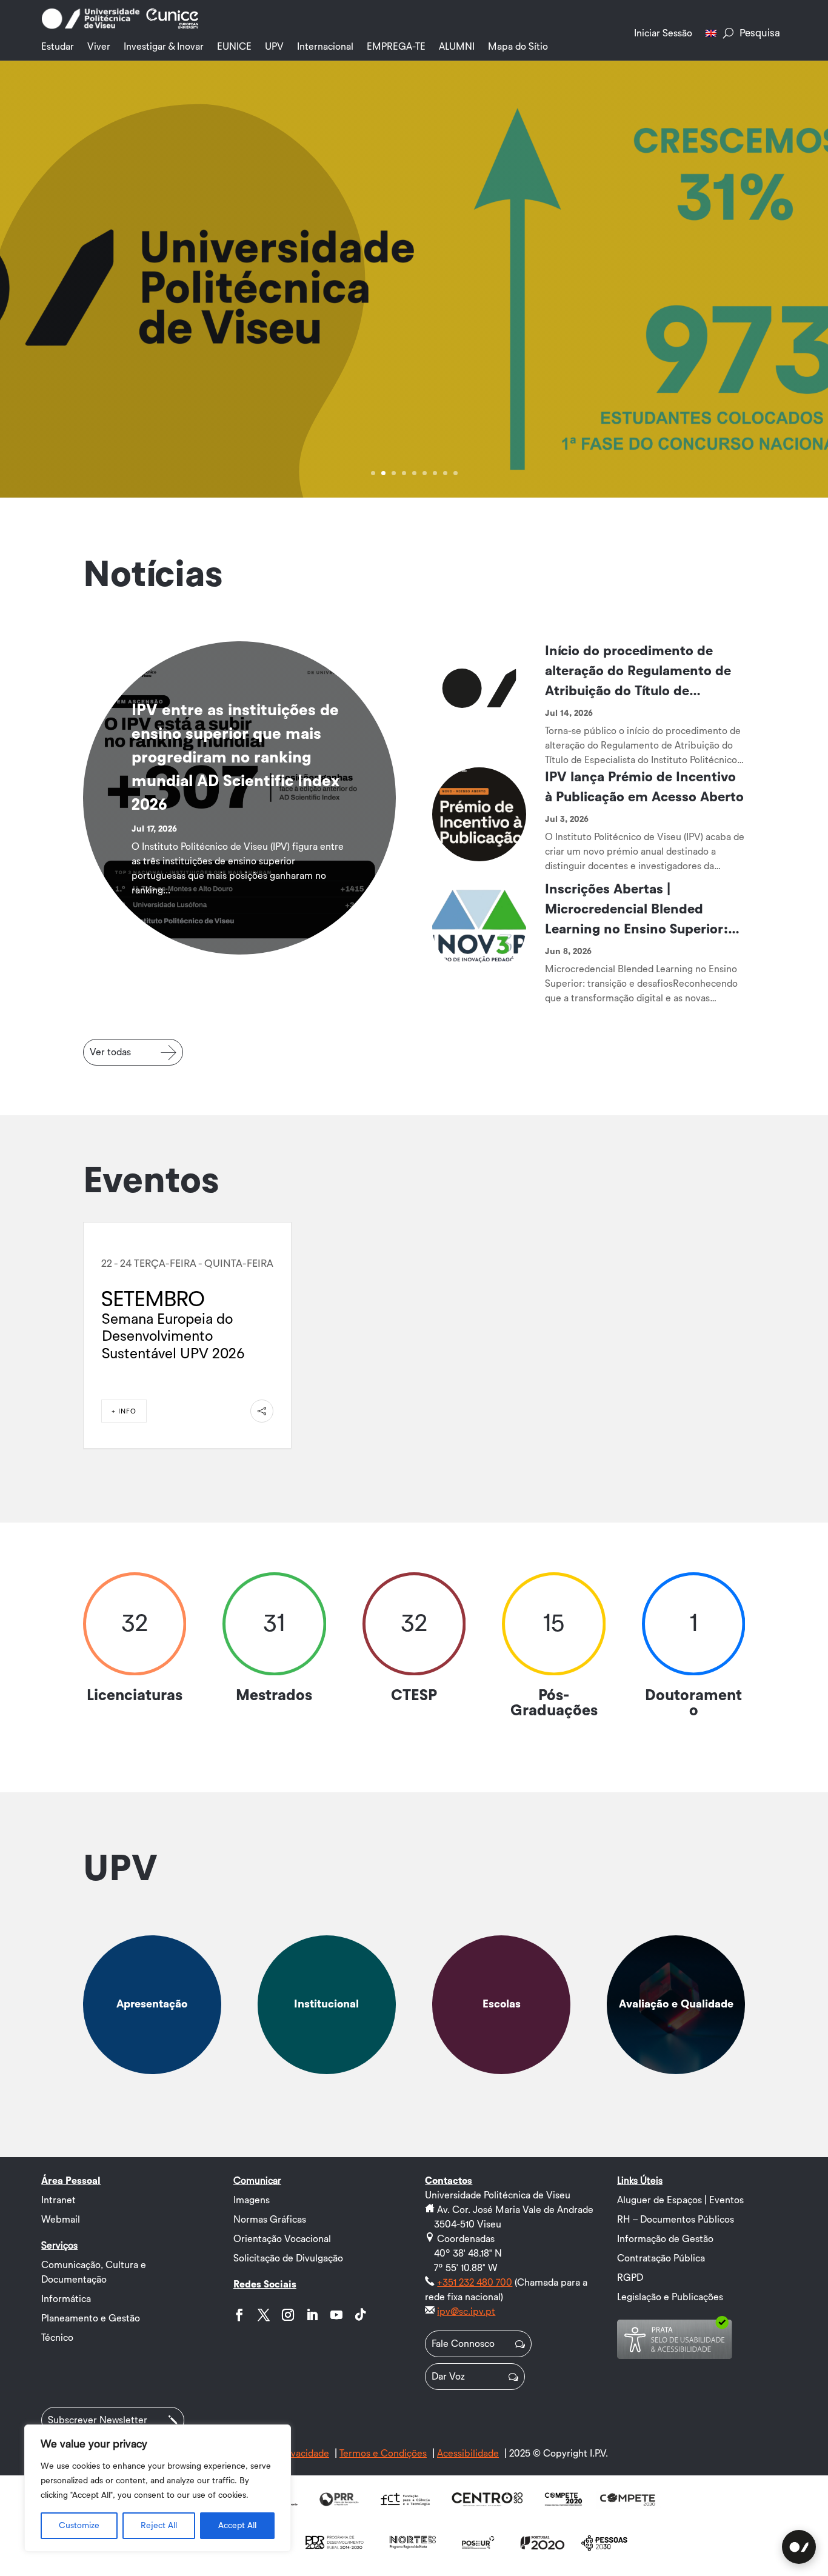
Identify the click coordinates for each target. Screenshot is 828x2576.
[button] (239, 2315)
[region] (158, 2488)
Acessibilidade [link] (468, 2454)
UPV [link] (274, 47)
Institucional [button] (326, 2004)
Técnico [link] (57, 2338)
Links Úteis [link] (640, 2181)
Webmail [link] (61, 2220)
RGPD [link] (630, 2278)
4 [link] (404, 473)
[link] (90, 27)
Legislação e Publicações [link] (670, 2297)
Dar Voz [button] (448, 2377)
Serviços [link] (59, 2246)
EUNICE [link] (234, 47)
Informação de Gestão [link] (665, 2239)
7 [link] (435, 473)
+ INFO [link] (124, 1411)
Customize (79, 2526)
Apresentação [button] (152, 2004)
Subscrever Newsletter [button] (98, 2420)
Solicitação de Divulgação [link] (288, 2258)
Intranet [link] (58, 2200)
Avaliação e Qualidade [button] (676, 2004)
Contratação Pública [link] (661, 2258)
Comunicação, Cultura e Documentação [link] (94, 2272)
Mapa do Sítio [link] (518, 47)
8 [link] (445, 473)
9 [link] (456, 473)
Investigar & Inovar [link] (164, 47)
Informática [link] (66, 2299)
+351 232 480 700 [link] (475, 2283)
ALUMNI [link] (457, 47)
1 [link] (373, 473)
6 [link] (425, 473)
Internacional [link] (325, 47)
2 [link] (383, 473)
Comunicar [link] (257, 2181)
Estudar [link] (58, 47)
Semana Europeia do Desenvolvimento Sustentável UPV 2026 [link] (173, 1337)
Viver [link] (99, 47)
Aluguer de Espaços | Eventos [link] (680, 2200)
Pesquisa (760, 33)
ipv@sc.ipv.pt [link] (466, 2312)
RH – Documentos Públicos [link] (676, 2220)
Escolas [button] (502, 2004)
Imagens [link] (252, 2200)
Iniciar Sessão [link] (663, 33)
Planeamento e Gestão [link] (91, 2318)
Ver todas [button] (110, 1052)
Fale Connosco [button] (463, 2344)
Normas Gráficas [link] (270, 2220)
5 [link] (414, 473)
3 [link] (394, 473)
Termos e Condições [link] (383, 2454)
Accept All (237, 2526)
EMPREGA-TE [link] (396, 47)
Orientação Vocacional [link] (282, 2239)
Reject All (159, 2526)
